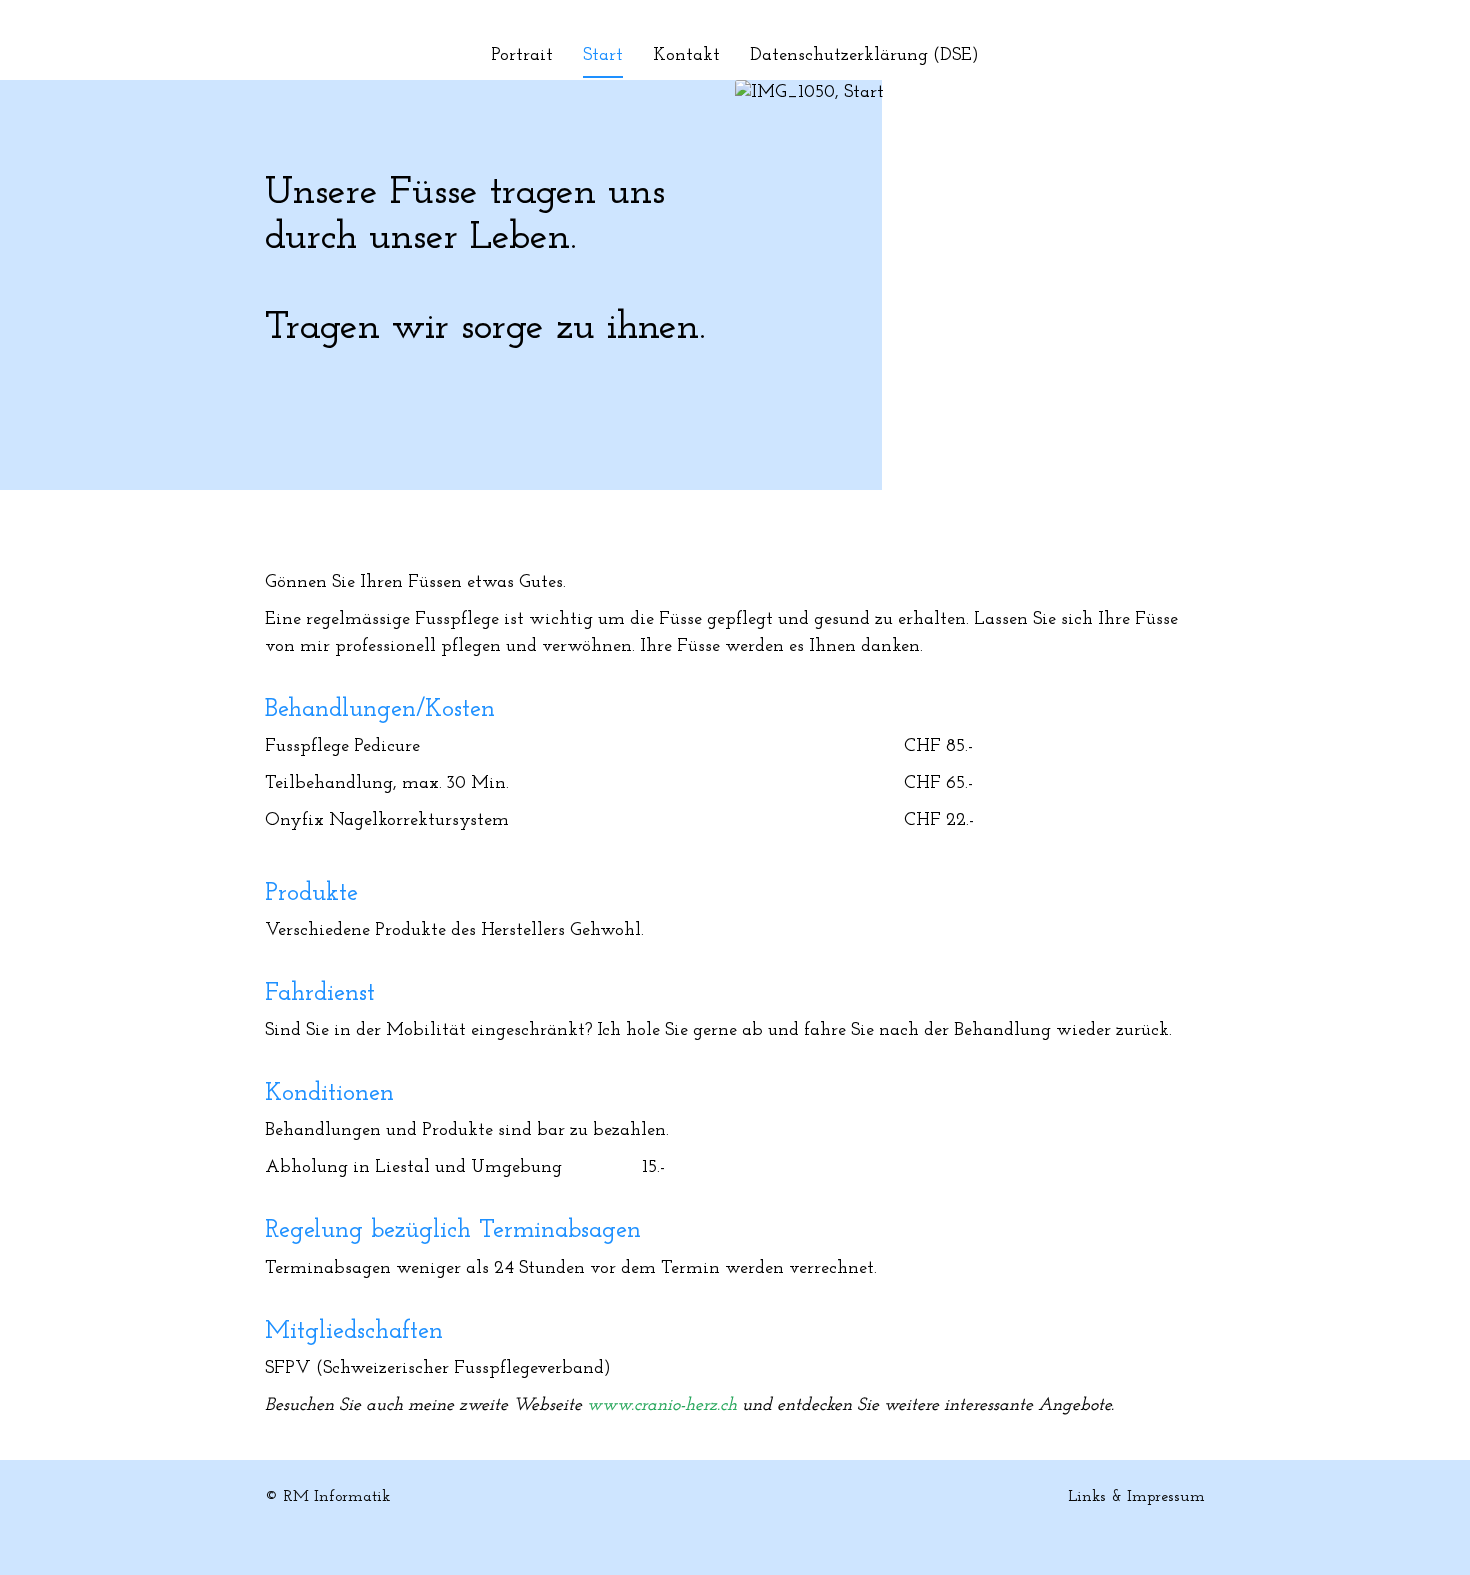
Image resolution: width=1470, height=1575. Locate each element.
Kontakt (686, 56)
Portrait (522, 56)
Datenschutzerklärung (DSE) (864, 56)
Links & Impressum (1136, 1497)
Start (603, 56)
